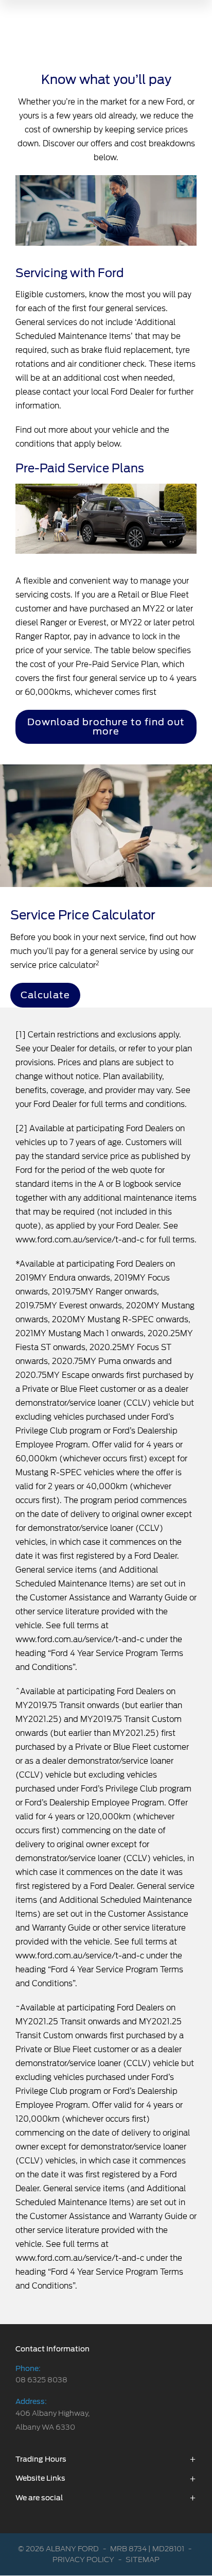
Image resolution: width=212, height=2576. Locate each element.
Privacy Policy (83, 2560)
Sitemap (143, 2560)
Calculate (45, 995)
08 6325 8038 (41, 2380)
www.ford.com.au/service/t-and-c (80, 1240)
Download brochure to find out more (106, 727)
